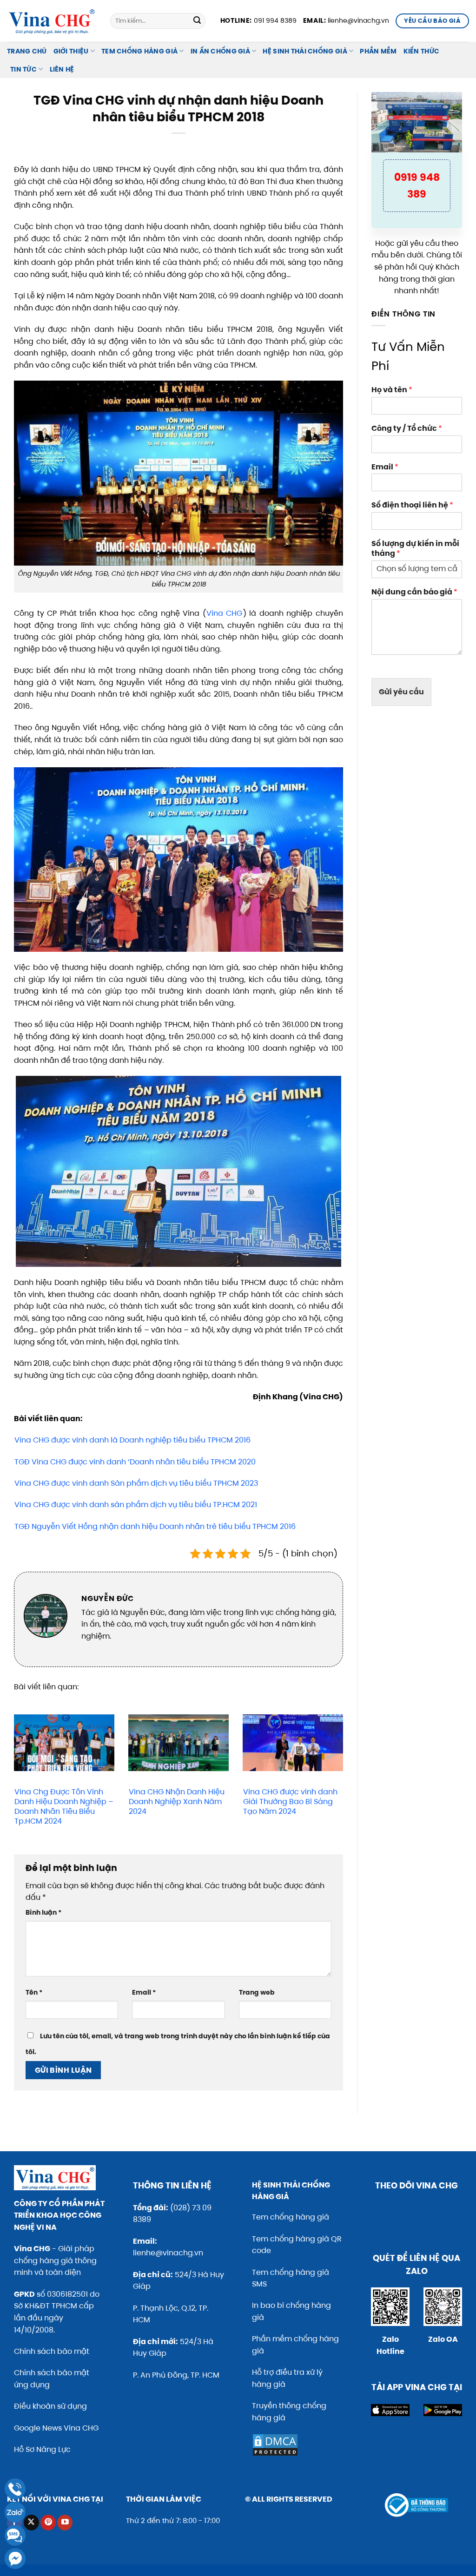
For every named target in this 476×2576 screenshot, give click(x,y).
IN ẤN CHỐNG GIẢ (220, 51)
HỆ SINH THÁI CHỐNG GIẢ (305, 51)
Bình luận (43, 1912)
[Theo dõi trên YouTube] (65, 2523)
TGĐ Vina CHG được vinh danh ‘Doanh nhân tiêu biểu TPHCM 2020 (135, 1462)
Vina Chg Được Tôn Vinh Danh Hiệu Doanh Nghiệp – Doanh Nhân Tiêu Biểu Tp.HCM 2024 (64, 1806)
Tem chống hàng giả (291, 2217)
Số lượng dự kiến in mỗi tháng (415, 549)
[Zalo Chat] (15, 2512)
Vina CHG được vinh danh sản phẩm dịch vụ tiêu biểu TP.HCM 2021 (136, 1505)
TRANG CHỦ (27, 51)
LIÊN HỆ (62, 69)
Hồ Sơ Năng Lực (42, 2449)
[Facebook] (15, 2559)
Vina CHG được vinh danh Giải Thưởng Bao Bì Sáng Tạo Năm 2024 (290, 1802)
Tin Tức (23, 69)
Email (144, 1992)
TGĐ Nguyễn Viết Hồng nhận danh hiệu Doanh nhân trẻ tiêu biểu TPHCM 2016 (155, 1526)
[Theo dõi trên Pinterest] (48, 2523)
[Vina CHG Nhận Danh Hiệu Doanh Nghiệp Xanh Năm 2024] (178, 1743)
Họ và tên (392, 390)
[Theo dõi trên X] (31, 2523)
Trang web (257, 1992)
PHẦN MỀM (378, 51)
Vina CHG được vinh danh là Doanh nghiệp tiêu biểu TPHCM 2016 (132, 1440)
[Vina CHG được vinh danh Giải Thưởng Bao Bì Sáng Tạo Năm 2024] (293, 1743)
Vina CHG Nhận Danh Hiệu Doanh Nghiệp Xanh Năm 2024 (177, 1802)
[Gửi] (197, 21)
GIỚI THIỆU (71, 51)
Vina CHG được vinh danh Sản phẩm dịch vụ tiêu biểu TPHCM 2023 (136, 1483)
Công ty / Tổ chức (407, 429)
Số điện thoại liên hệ (412, 505)
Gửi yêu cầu (401, 692)
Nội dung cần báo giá (414, 592)
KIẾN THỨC (422, 51)
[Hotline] (15, 2489)
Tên (34, 1992)
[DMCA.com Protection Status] (275, 2445)
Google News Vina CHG (56, 2428)
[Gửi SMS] (15, 2535)
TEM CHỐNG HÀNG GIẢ (139, 51)
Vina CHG (225, 613)
